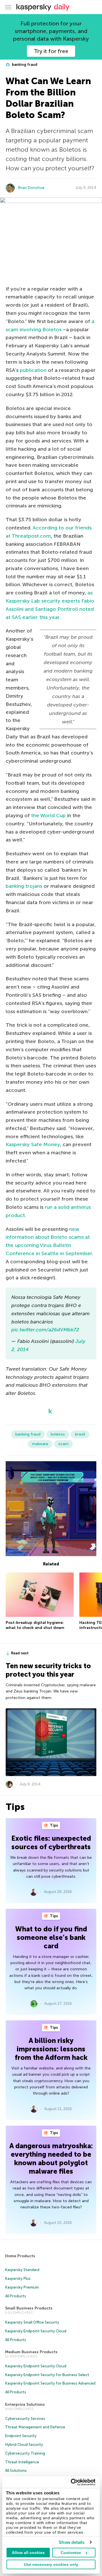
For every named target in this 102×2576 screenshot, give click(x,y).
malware (40, 1444)
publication (33, 370)
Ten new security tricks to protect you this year (48, 1670)
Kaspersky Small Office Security (32, 2322)
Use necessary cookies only (51, 2564)
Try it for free (51, 51)
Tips (54, 1825)
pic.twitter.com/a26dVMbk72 (45, 1330)
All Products (16, 2296)
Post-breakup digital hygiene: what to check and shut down (35, 1625)
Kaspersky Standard (22, 2270)
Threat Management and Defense (35, 2427)
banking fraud (24, 65)
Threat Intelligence (22, 2462)
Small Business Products (29, 2308)
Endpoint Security (21, 2436)
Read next (20, 1653)
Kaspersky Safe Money (33, 1144)
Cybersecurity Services (25, 2419)
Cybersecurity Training (25, 2453)
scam (63, 1444)
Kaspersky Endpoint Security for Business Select (47, 2375)
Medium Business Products (31, 2352)
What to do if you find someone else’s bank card (51, 1937)
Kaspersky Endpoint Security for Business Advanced (50, 2383)
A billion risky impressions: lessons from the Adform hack (51, 2049)
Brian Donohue (31, 188)
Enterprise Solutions (25, 2404)
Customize (71, 2553)
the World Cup (48, 815)
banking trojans (24, 886)
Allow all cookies (28, 2553)
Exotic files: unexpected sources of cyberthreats (51, 1843)
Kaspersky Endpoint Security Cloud (36, 2331)
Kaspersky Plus (18, 2279)
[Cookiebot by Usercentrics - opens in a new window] (72, 2482)
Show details (72, 2542)
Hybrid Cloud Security (24, 2445)
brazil (80, 1434)
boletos (58, 1434)
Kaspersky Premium (22, 2287)
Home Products (20, 2256)
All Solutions (16, 2471)
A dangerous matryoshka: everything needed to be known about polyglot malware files (51, 2159)
